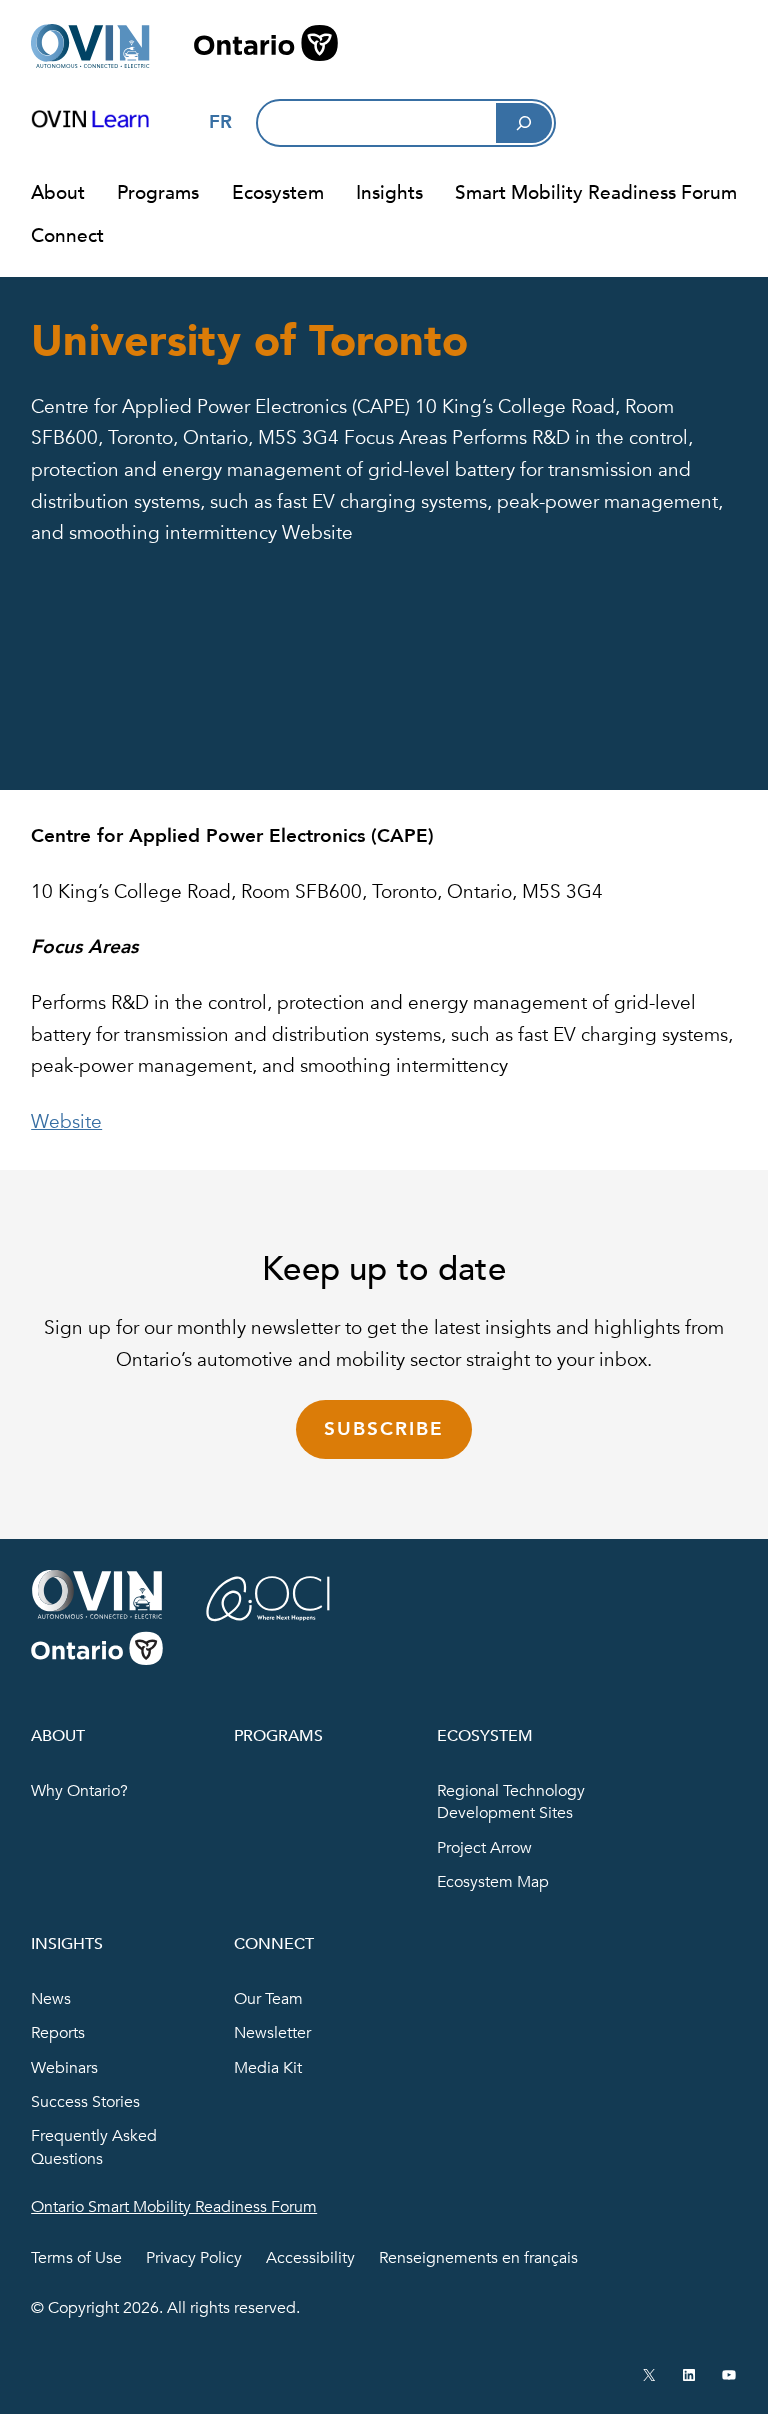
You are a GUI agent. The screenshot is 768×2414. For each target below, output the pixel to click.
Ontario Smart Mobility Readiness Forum (174, 2207)
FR (220, 122)
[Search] (524, 123)
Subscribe (383, 1429)
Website (66, 1122)
